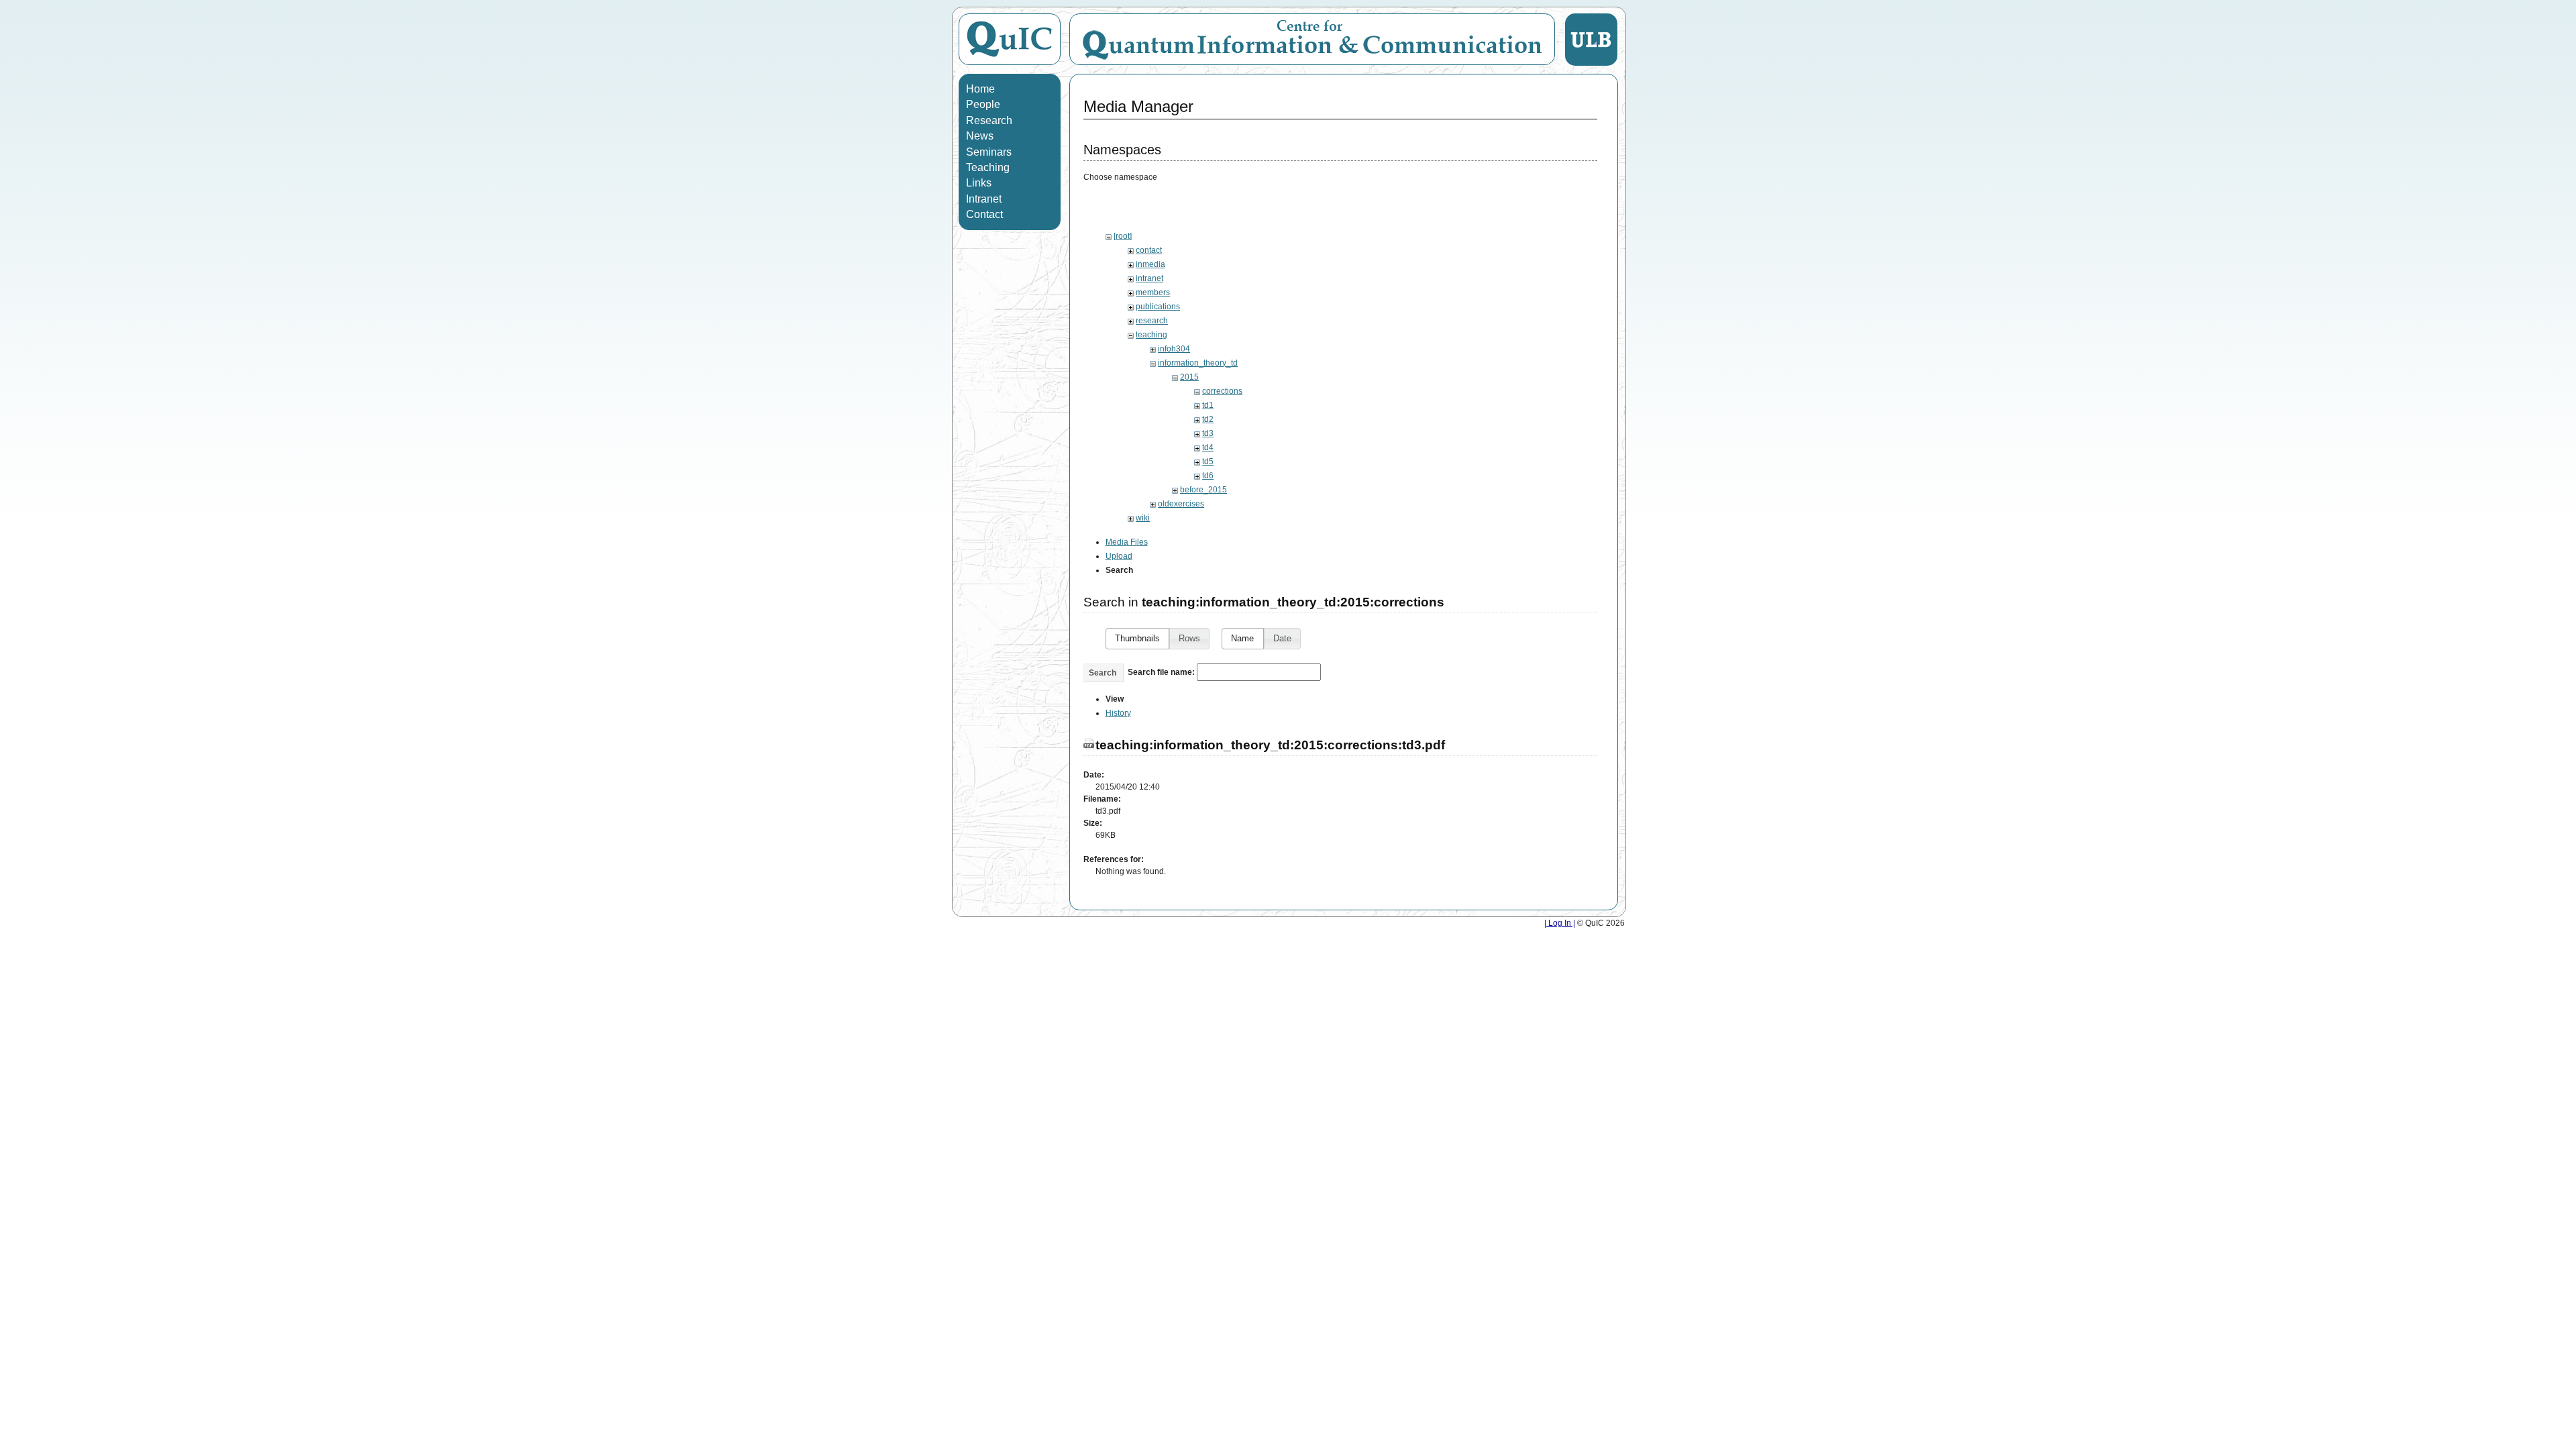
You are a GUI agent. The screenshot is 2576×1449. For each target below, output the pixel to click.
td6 (1208, 476)
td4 (1208, 447)
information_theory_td (1198, 363)
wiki (1143, 518)
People (983, 104)
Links (979, 183)
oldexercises (1181, 504)
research (1152, 321)
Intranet (984, 199)
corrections (1222, 391)
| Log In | (1560, 923)
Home (980, 89)
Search (1103, 673)
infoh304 (1174, 349)
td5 (1208, 462)
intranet (1149, 278)
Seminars (989, 152)
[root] (1123, 236)
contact (1149, 250)
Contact (984, 214)
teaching (1151, 335)
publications (1158, 307)
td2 (1208, 419)
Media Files (1127, 542)
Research (989, 120)
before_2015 (1203, 490)
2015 (1189, 377)
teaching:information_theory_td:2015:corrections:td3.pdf (1270, 745)
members (1153, 292)
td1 (1208, 405)
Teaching (988, 167)
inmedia (1150, 264)
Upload (1119, 556)
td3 (1208, 433)
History (1118, 713)
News (980, 136)
